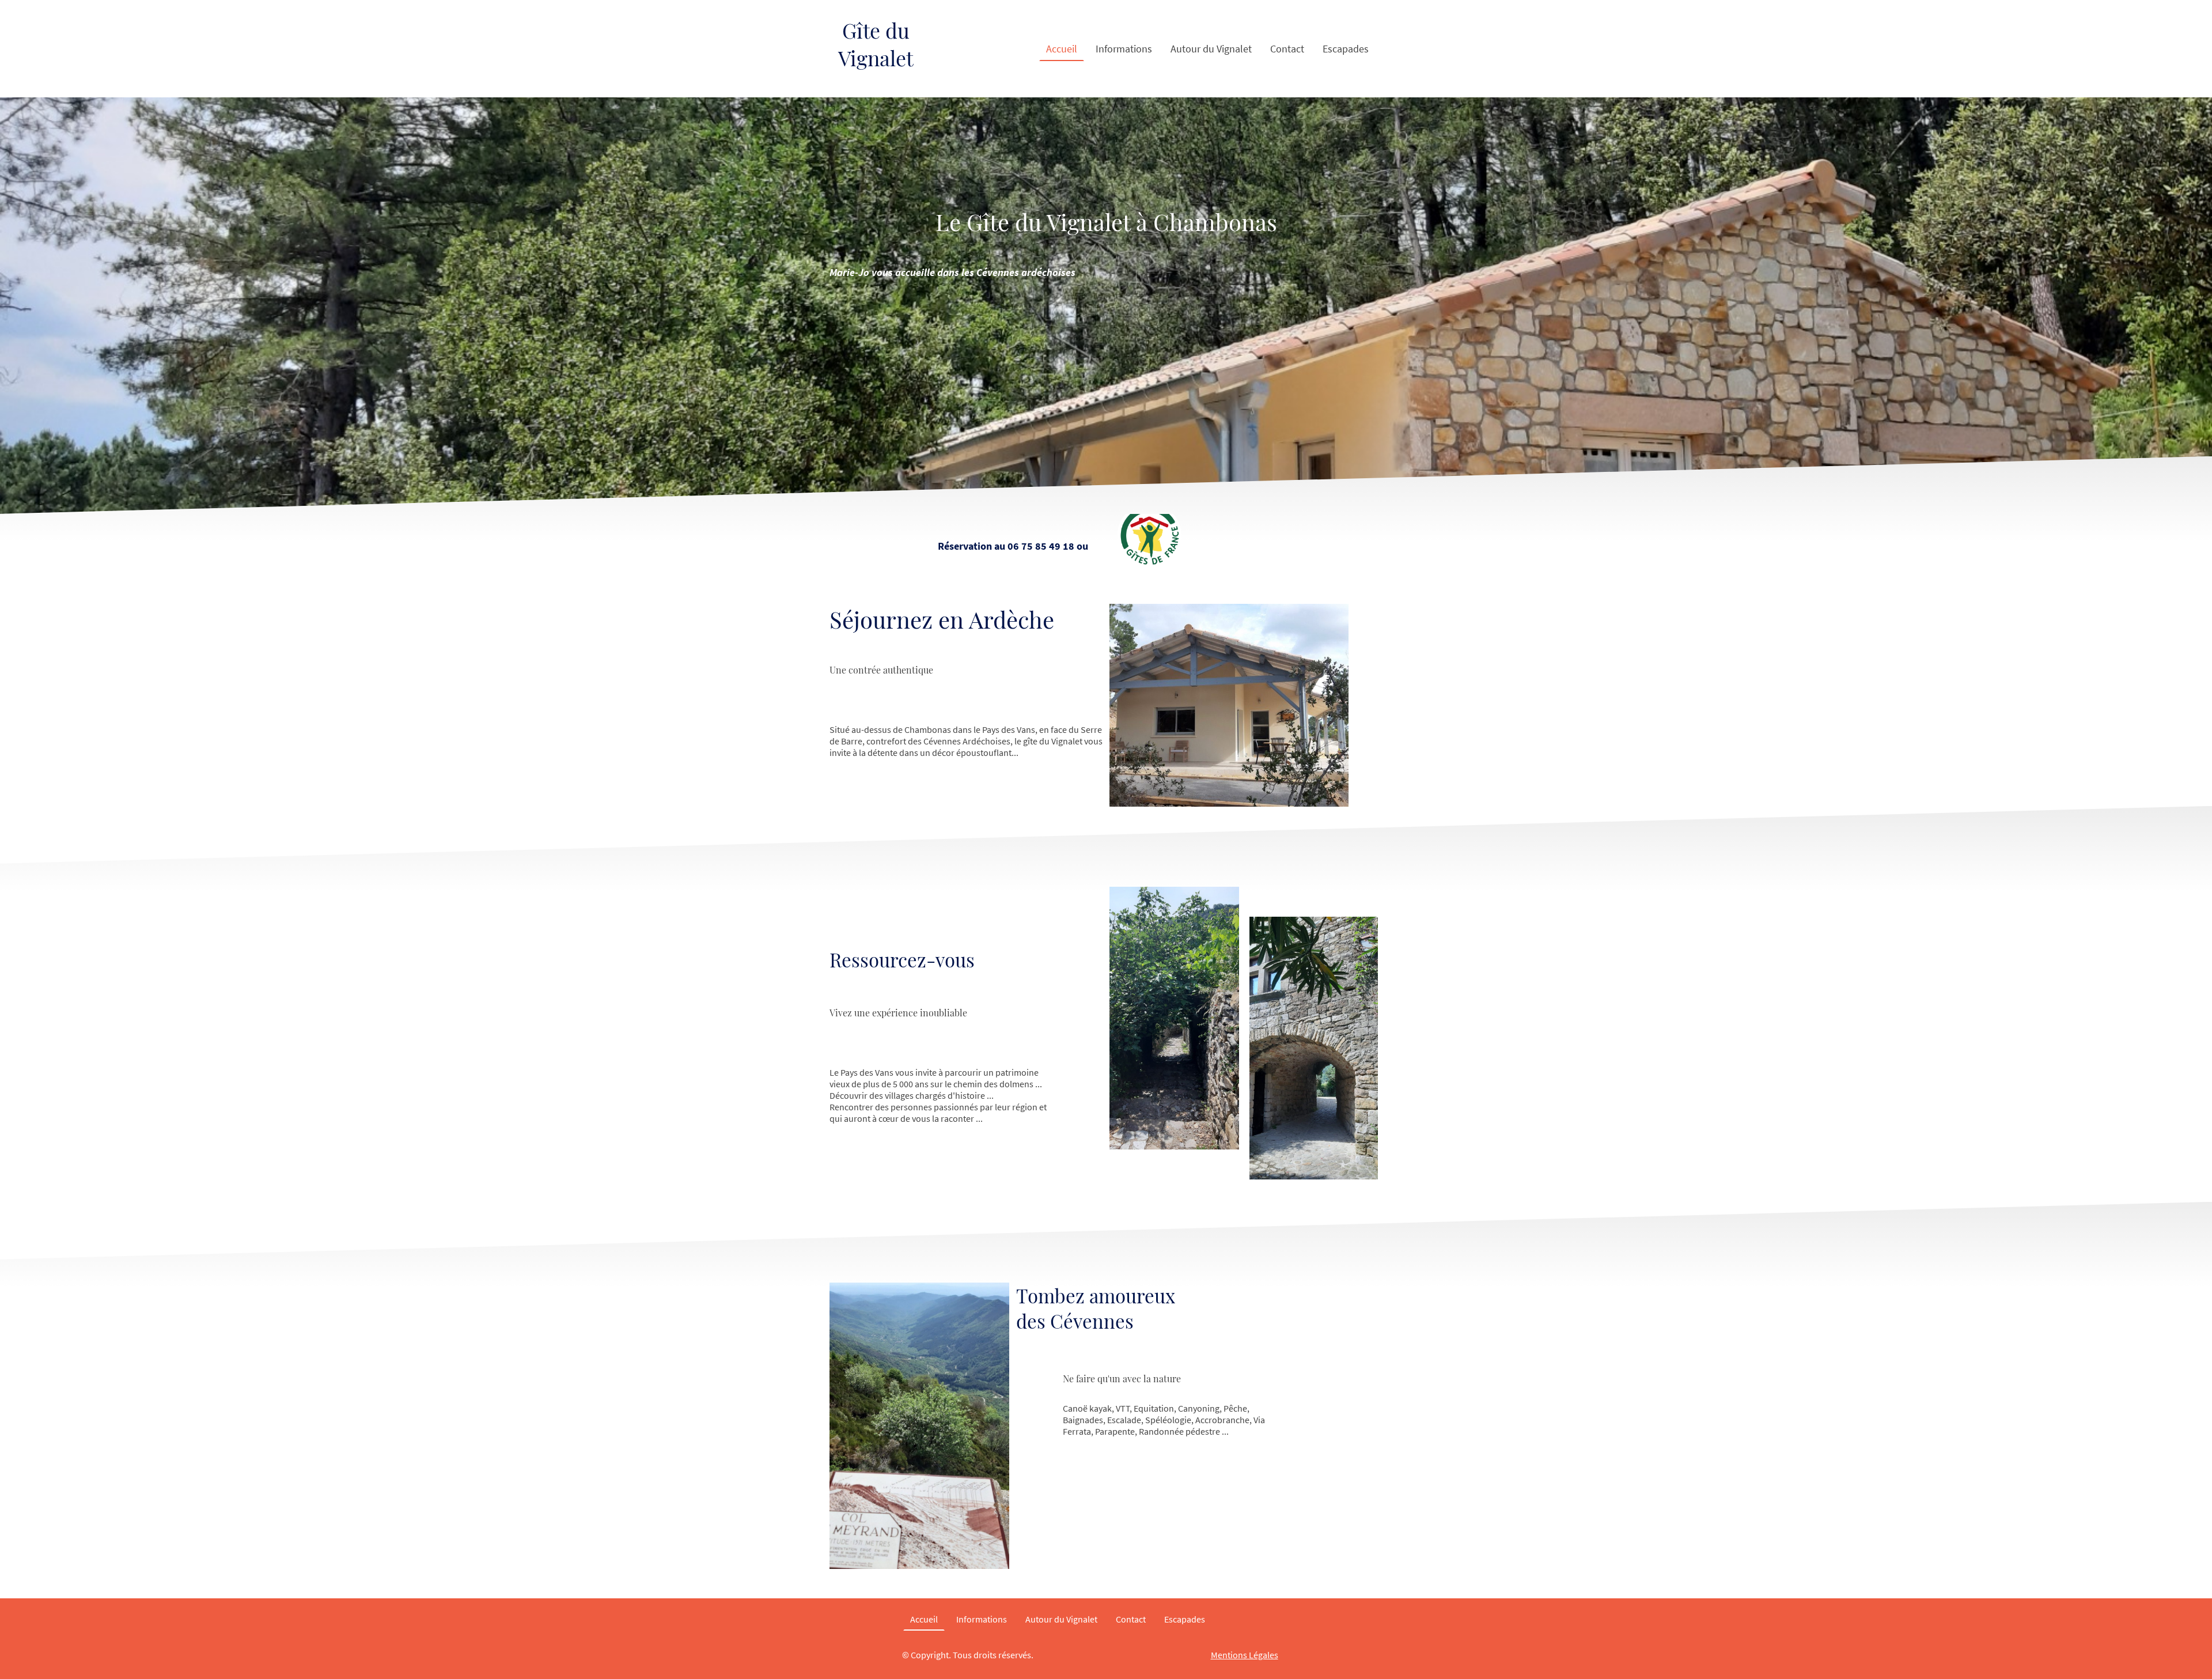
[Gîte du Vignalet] (876, 88)
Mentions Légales (1245, 1655)
